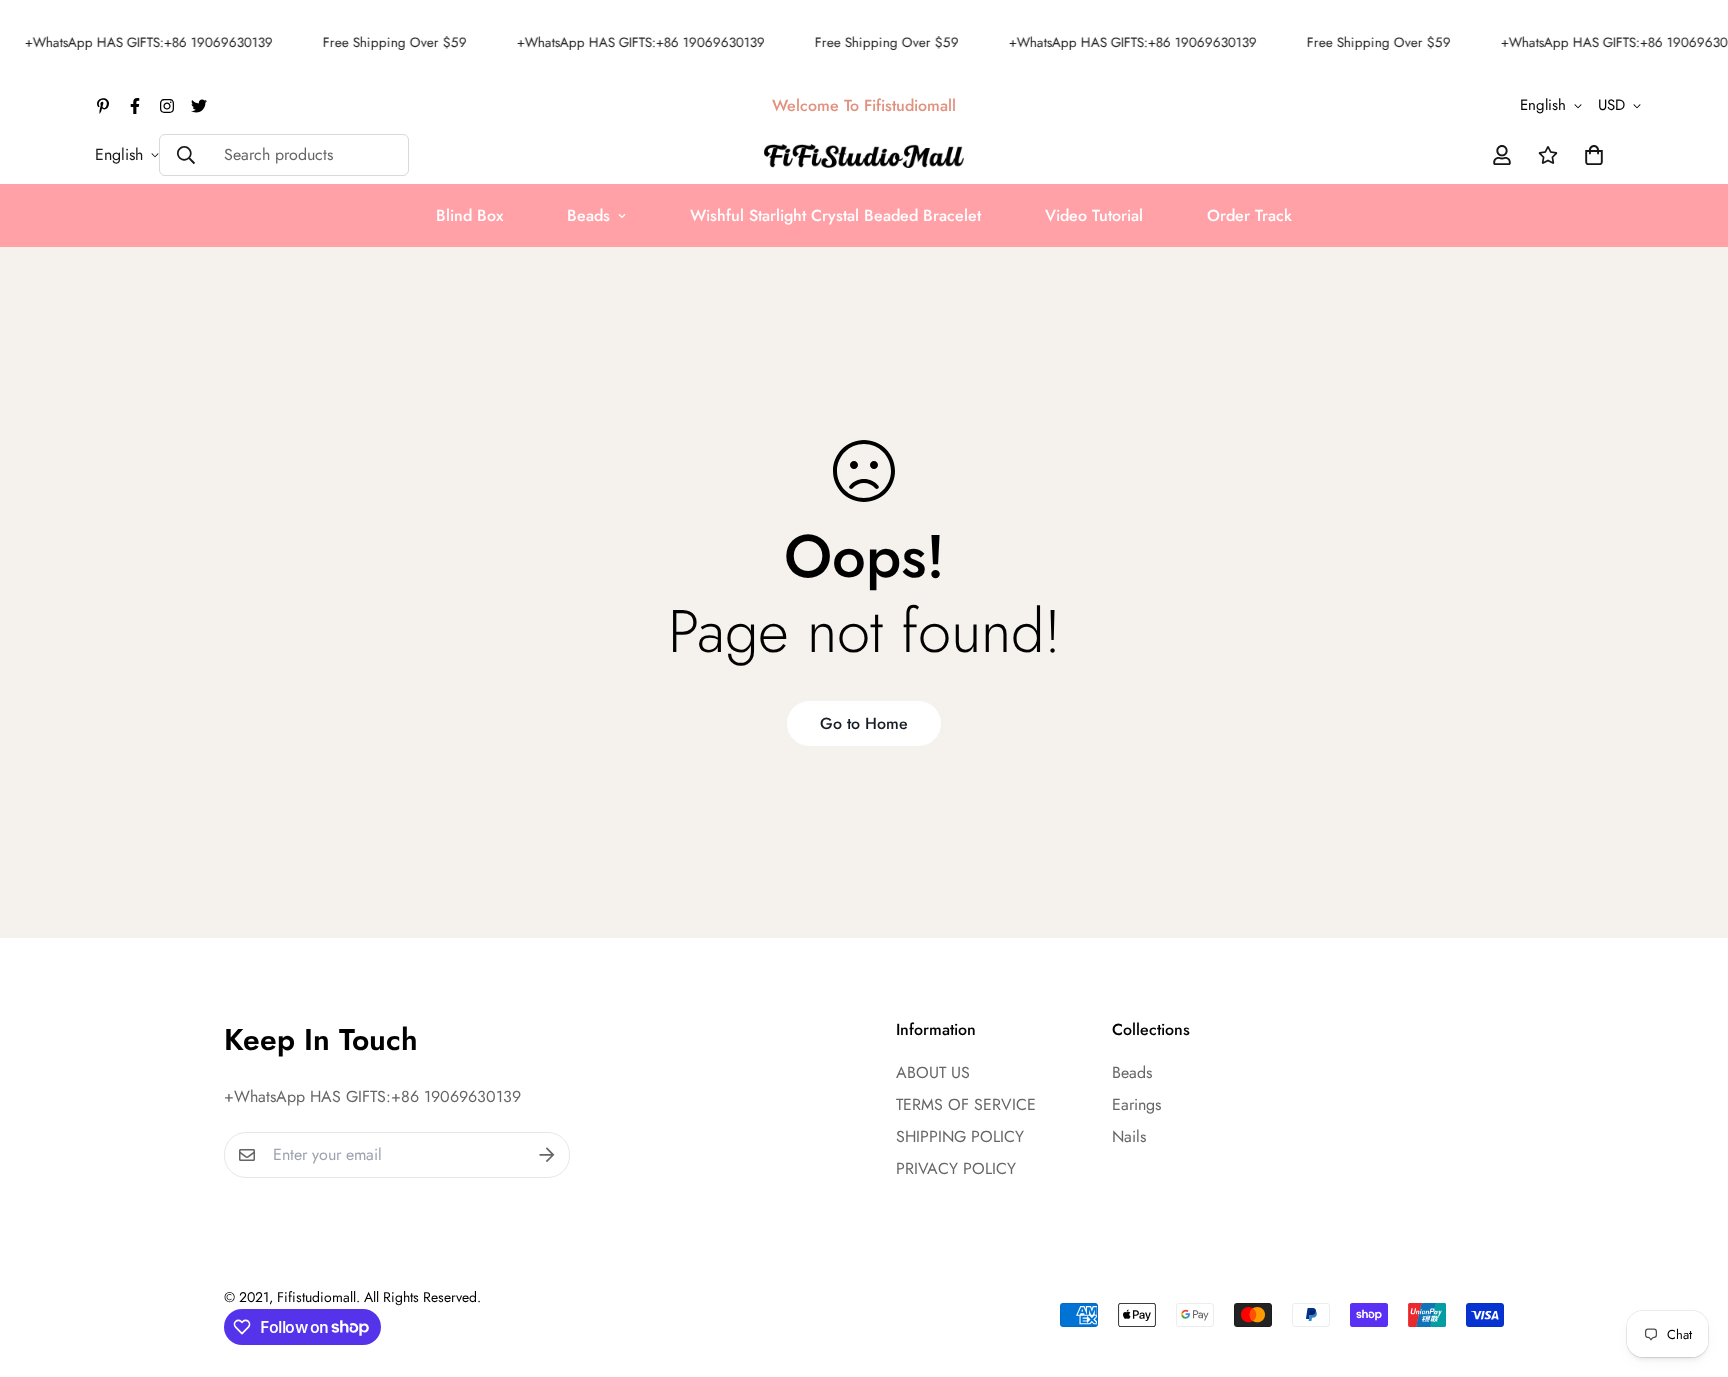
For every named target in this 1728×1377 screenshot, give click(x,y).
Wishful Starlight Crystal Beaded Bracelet (835, 215)
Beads (588, 215)
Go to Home (864, 723)
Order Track (1249, 215)
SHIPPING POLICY (960, 1136)
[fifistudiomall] (864, 154)
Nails (1129, 1136)
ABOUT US (933, 1072)
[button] (1590, 155)
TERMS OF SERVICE (966, 1104)
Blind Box (469, 215)
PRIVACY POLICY (956, 1168)
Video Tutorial (1094, 215)
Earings (1136, 1104)
